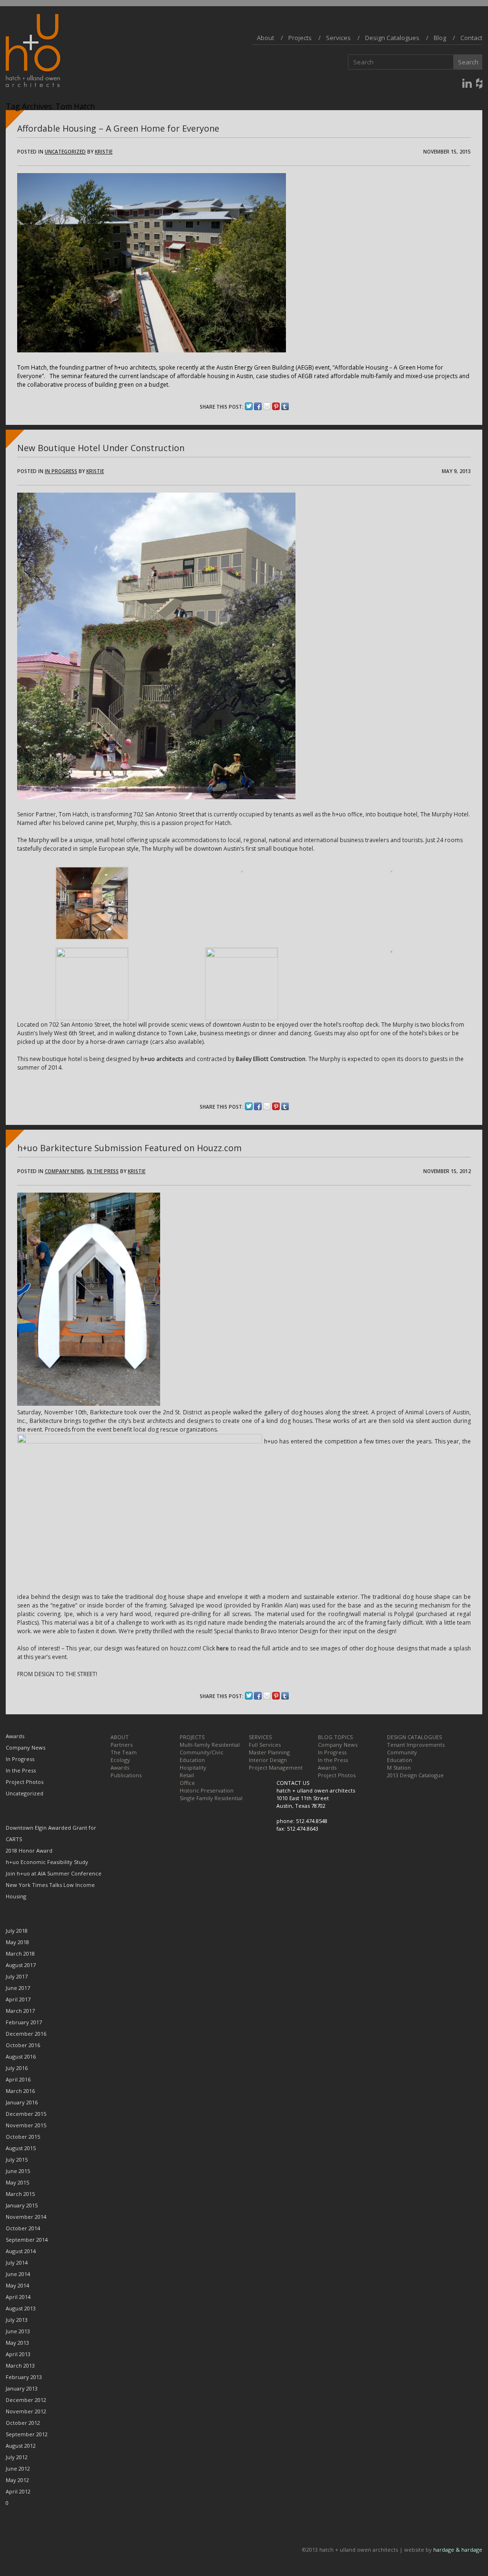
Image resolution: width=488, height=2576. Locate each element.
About (265, 38)
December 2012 (26, 2400)
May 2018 (17, 1942)
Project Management (276, 1767)
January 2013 (22, 2388)
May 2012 (17, 2480)
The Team (124, 1752)
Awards (15, 1736)
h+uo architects (162, 1059)
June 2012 (18, 2468)
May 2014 (17, 2285)
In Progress (61, 471)
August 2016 (21, 2056)
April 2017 (18, 1999)
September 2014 (27, 2240)
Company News (64, 1171)
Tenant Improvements (416, 1745)
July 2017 (17, 1976)
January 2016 (22, 2102)
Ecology (120, 1760)
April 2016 (18, 2079)
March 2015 (20, 2194)
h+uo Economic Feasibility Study (47, 1862)
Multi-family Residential (210, 1745)
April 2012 (18, 2491)
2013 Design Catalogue (415, 1775)
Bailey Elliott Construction (271, 1059)
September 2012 (27, 2434)
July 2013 (17, 2320)
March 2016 (20, 2091)
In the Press (103, 1171)
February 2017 (24, 2022)
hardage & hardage (458, 2550)
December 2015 (26, 2114)
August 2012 (21, 2446)
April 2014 (18, 2297)
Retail (187, 1775)
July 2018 (17, 1931)
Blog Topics (335, 1737)
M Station (399, 1767)
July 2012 (17, 2457)
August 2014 (21, 2251)
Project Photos (25, 1782)
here (223, 1648)
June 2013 (18, 2331)
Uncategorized (65, 152)
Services (338, 38)
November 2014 (26, 2217)
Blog (440, 38)
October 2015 (23, 2137)
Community (402, 1752)
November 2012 (26, 2411)
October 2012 (23, 2423)
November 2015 (26, 2125)
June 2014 (18, 2274)
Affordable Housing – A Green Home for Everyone (118, 128)
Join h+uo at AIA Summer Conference (54, 1873)
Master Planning (269, 1752)
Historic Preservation (207, 1790)
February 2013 (24, 2377)
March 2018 (20, 1953)
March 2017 (20, 2011)
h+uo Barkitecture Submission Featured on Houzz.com (129, 1148)
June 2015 (18, 2171)
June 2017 (18, 1988)
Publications (126, 1775)
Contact (471, 38)
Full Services (265, 1745)
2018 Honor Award (29, 1850)
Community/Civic (202, 1752)
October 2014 (23, 2228)
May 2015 (17, 2182)
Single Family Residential (211, 1798)
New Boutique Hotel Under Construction (101, 448)
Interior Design (268, 1760)
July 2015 (17, 2159)
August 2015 (21, 2148)
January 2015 (22, 2205)
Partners (122, 1745)
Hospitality (193, 1767)
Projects (300, 38)
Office (187, 1783)
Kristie (104, 152)
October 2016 (23, 2045)
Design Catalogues (392, 38)
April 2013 (18, 2354)
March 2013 (20, 2365)
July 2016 (17, 2068)
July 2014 (17, 2262)
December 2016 (26, 2034)
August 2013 (21, 2308)
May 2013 (17, 2343)
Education (192, 1760)
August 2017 (21, 1965)
